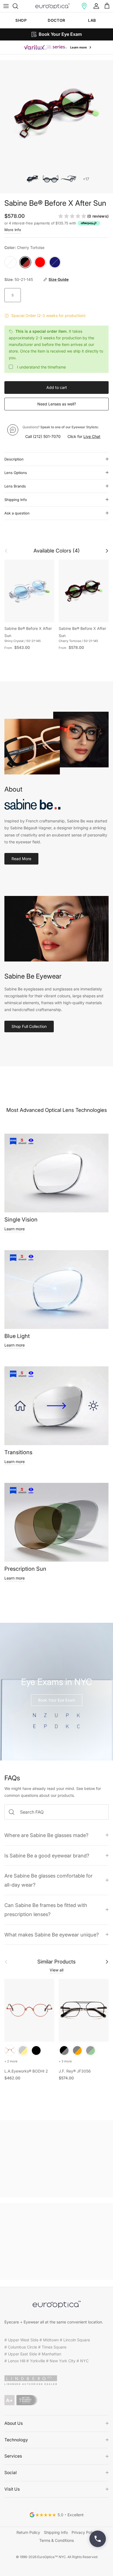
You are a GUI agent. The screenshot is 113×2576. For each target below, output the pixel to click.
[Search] (18, 6)
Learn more (15, 1229)
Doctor (56, 20)
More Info (13, 230)
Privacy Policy (84, 2532)
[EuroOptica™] (53, 6)
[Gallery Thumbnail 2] (51, 179)
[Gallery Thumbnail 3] (68, 179)
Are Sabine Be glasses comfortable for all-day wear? (49, 1880)
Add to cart (57, 387)
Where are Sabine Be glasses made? (46, 1835)
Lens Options (16, 473)
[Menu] (6, 6)
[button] (84, 6)
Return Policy (28, 2532)
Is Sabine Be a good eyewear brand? (47, 1856)
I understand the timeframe (41, 367)
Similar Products (56, 1962)
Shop (21, 20)
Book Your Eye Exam (57, 1700)
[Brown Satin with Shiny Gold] (23, 2050)
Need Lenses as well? (57, 404)
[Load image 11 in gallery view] (56, 114)
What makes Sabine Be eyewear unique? (52, 1935)
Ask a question (17, 513)
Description (14, 459)
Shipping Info (16, 500)
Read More (21, 859)
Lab (92, 20)
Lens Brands (15, 486)
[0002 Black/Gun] (64, 2050)
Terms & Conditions (56, 2540)
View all (56, 1970)
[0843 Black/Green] (91, 2050)
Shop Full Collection (29, 1026)
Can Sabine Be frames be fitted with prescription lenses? (46, 1910)
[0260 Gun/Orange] (77, 2050)
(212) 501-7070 (47, 436)
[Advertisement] (56, 2159)
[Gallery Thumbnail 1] (33, 179)
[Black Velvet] (36, 2050)
